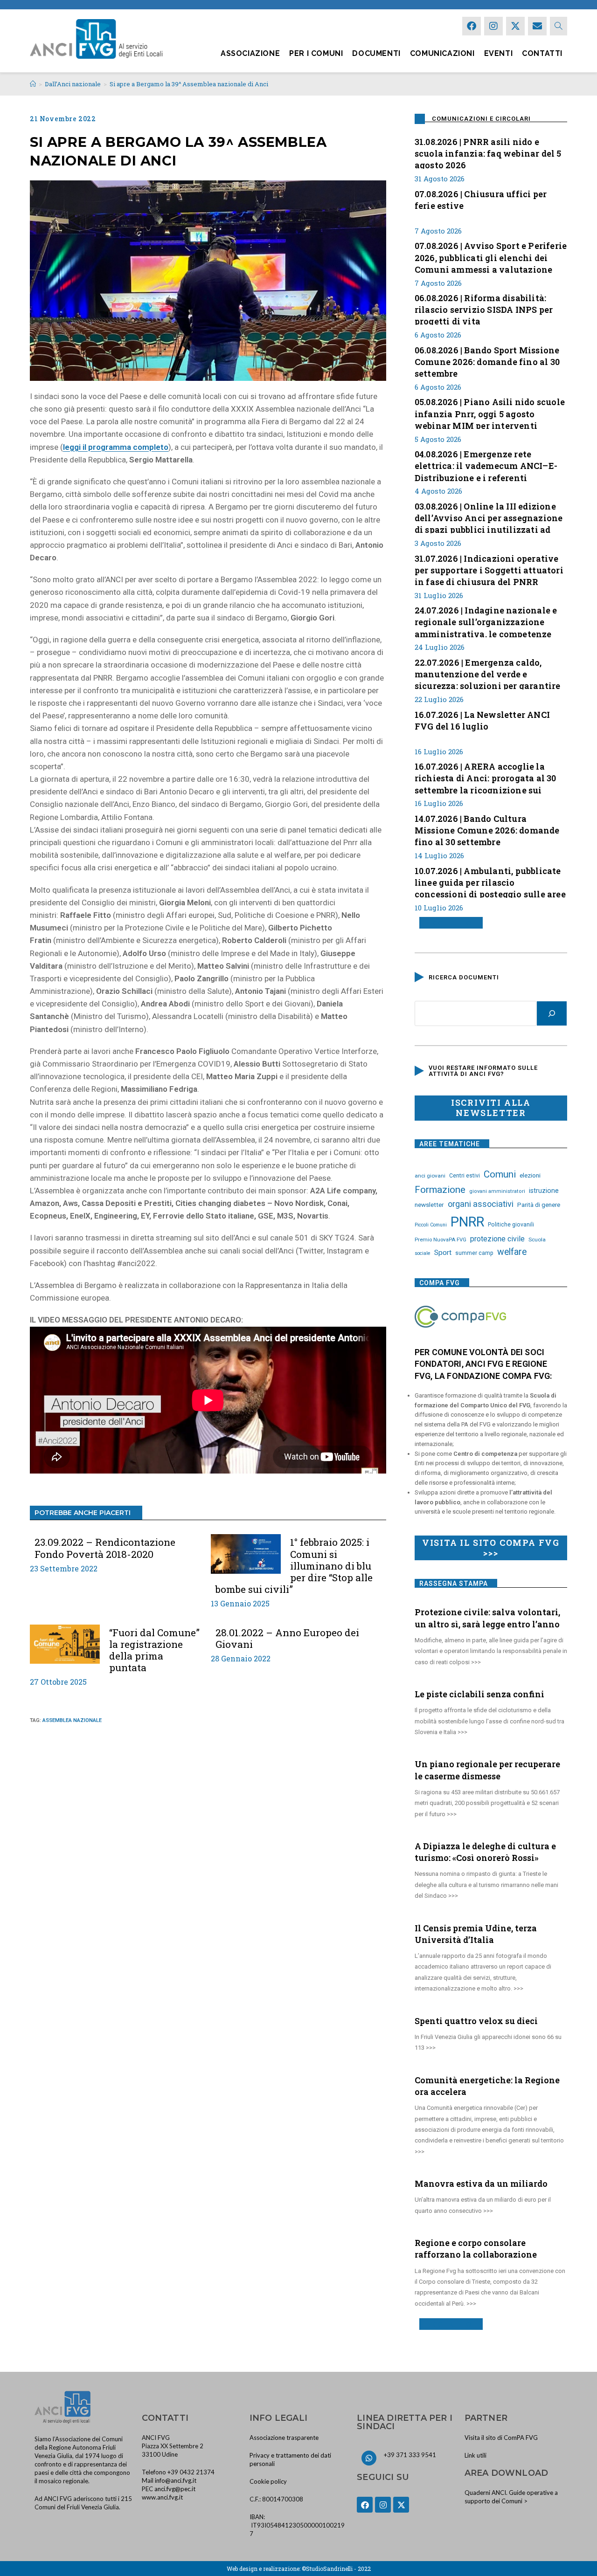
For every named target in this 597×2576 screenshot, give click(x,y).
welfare (512, 1252)
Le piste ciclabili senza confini (479, 1694)
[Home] (33, 84)
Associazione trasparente (284, 2438)
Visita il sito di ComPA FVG (501, 2438)
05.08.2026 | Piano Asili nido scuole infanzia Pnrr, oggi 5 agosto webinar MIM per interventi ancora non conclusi (490, 413)
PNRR (467, 1222)
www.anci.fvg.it (162, 2497)
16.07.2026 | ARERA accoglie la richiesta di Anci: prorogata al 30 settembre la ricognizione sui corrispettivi (486, 777)
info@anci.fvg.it (176, 2480)
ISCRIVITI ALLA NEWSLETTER (491, 1108)
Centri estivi (465, 1176)
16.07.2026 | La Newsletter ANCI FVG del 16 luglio (482, 720)
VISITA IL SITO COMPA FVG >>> (491, 1548)
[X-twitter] (515, 26)
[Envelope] (537, 26)
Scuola (537, 1240)
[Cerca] (552, 1013)
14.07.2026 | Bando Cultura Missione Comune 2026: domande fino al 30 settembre (487, 829)
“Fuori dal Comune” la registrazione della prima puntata (154, 1650)
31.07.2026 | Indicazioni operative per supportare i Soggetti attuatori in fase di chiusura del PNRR (489, 569)
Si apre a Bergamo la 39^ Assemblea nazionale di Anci (189, 84)
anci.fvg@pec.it (175, 2489)
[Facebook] (472, 26)
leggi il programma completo (116, 447)
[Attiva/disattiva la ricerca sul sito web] (559, 26)
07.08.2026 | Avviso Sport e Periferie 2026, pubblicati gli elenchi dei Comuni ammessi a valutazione (491, 256)
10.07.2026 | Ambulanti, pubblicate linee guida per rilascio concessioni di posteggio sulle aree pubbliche (490, 882)
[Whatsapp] (369, 2458)
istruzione (544, 1191)
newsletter (429, 1205)
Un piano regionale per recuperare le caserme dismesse (487, 1770)
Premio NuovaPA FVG (441, 1240)
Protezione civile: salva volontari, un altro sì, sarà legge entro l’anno (487, 1618)
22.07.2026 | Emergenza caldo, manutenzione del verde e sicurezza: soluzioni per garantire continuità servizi (488, 673)
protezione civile (497, 1239)
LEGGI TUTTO (448, 923)
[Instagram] (493, 26)
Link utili (476, 2455)
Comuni (500, 1174)
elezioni (530, 1175)
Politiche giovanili (511, 1225)
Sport (443, 1253)
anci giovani (430, 1176)
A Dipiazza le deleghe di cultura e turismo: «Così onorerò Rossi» (485, 1852)
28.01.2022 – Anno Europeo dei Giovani (287, 1639)
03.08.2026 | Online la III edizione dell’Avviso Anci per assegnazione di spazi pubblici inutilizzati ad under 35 (489, 517)
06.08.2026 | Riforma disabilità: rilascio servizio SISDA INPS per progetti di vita (484, 309)
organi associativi (481, 1204)
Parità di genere (539, 1205)
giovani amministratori (497, 1191)
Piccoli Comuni (431, 1225)
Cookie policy (268, 2481)
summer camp (474, 1253)
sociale (423, 1253)
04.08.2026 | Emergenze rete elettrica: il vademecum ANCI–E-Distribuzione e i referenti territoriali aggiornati (486, 465)
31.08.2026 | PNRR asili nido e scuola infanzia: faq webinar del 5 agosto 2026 (488, 152)
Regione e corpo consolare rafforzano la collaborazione (476, 2249)
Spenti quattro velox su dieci (476, 2021)
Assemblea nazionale (72, 1720)
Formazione (440, 1190)
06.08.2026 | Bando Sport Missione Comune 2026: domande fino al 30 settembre (487, 361)
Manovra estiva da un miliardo (481, 2183)
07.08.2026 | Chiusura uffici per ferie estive (481, 200)
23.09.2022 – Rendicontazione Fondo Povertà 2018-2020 (105, 1548)
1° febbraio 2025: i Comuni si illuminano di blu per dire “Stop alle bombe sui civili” (294, 1566)
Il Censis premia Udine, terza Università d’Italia (476, 1934)
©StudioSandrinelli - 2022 (336, 2569)
